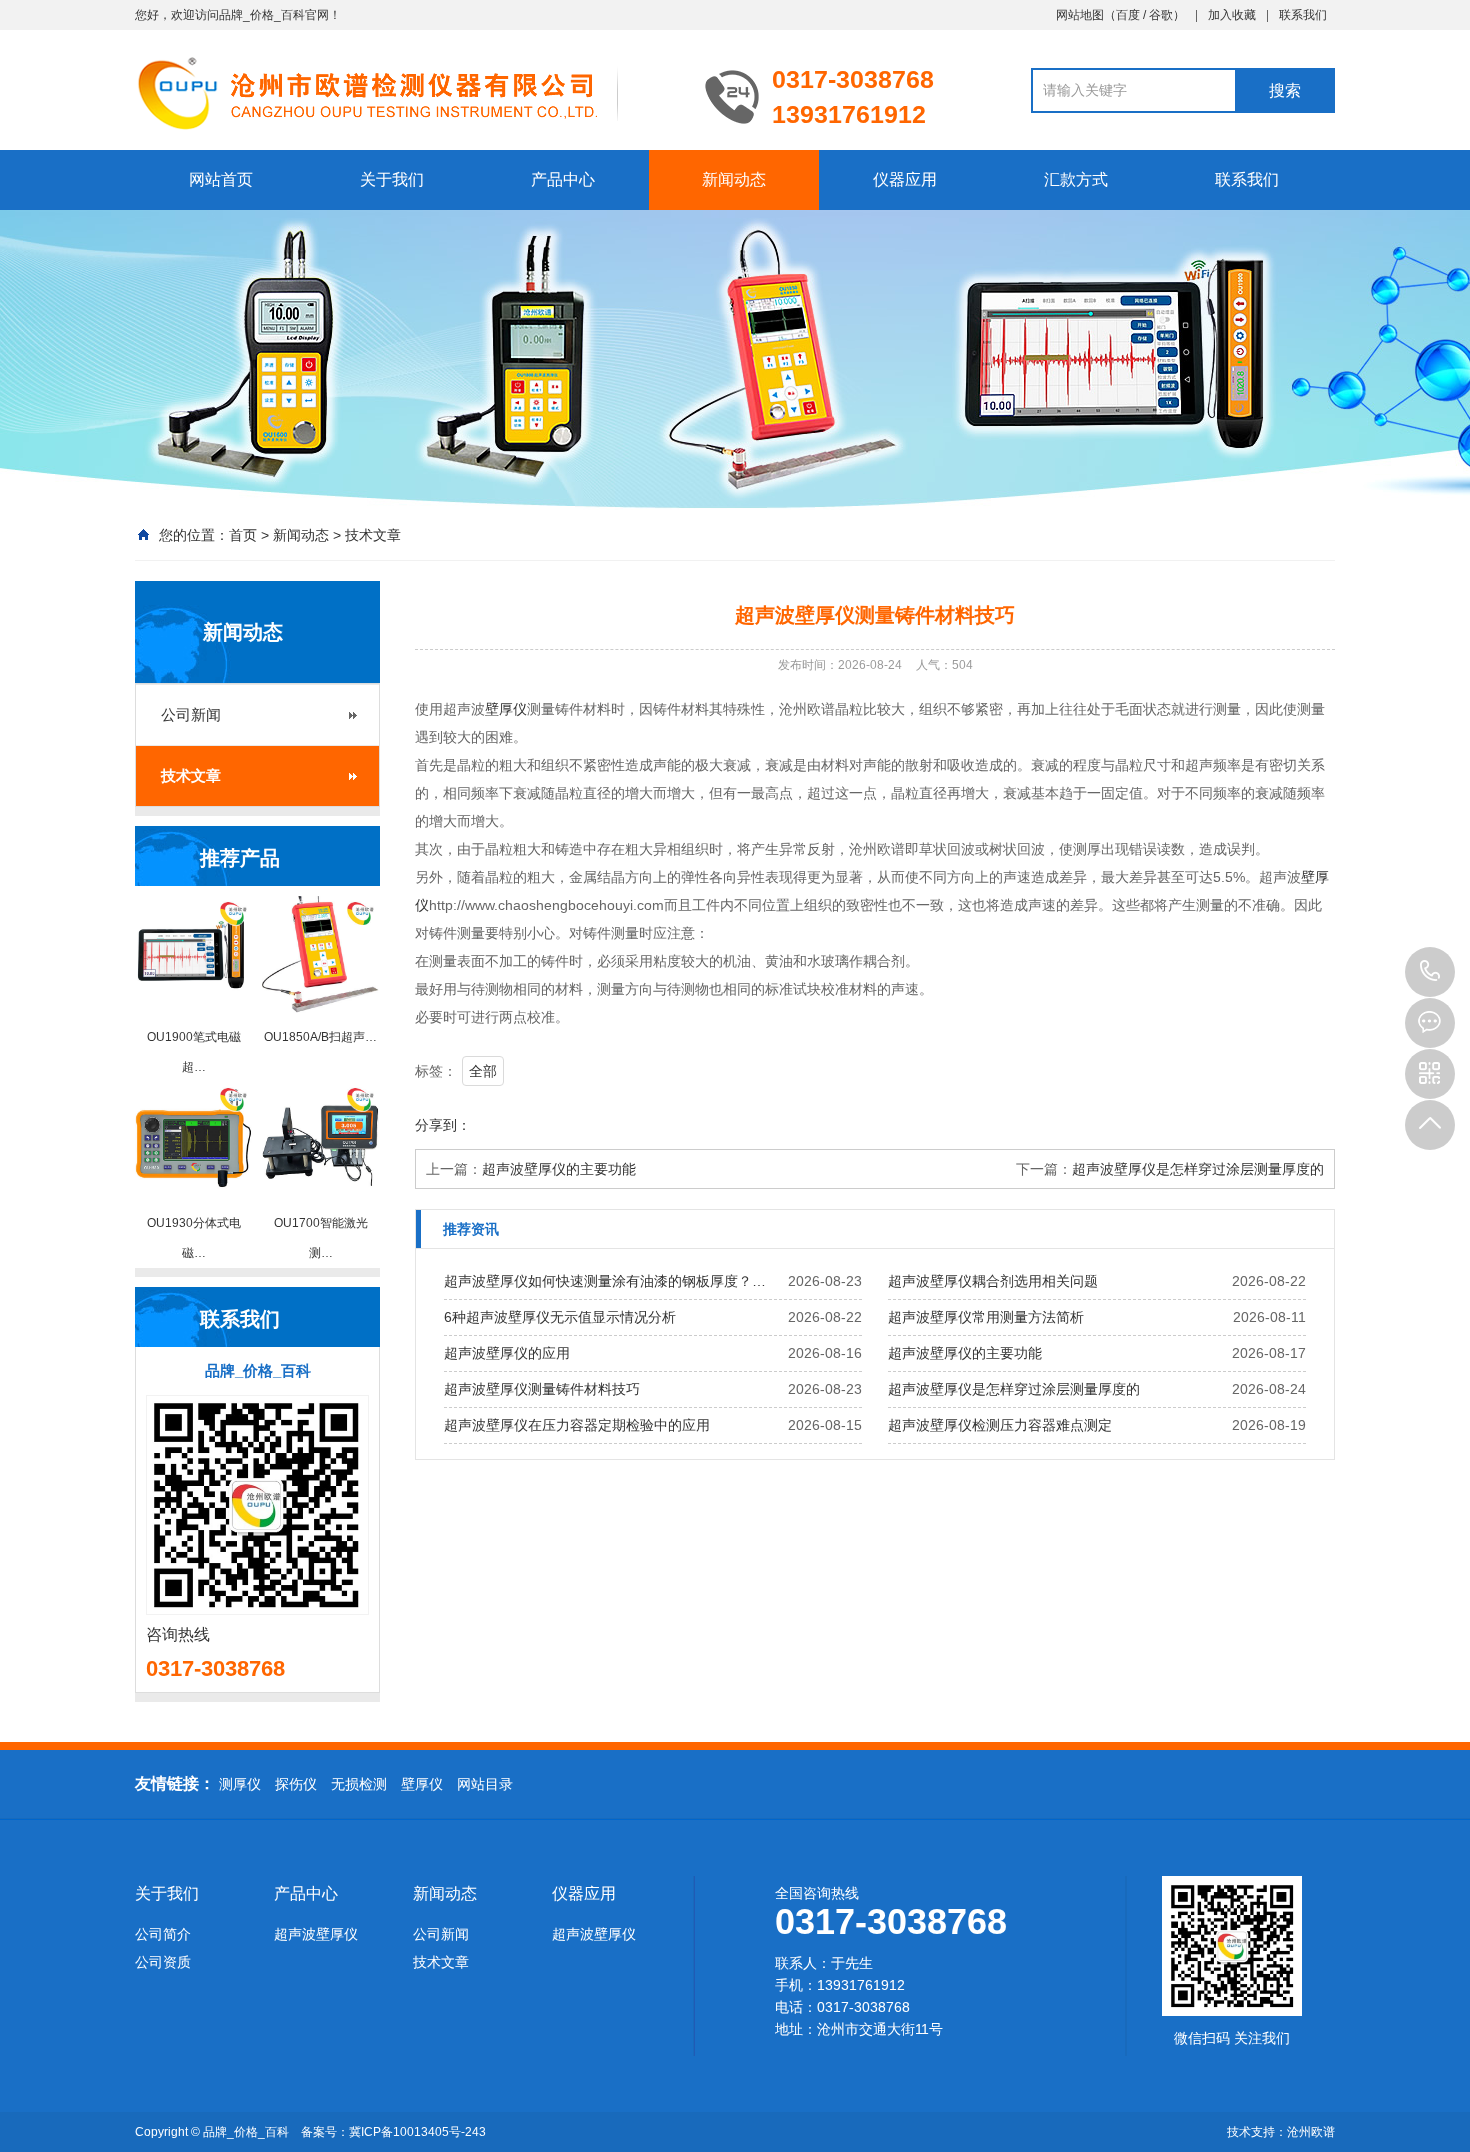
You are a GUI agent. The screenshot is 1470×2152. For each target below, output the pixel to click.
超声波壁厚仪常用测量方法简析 (986, 1317)
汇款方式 (1076, 179)
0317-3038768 (1430, 972)
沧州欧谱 (1311, 2132)
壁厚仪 (506, 709)
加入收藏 (1232, 15)
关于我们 (392, 179)
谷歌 (1161, 15)
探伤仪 (296, 1784)
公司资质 (163, 1962)
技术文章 (373, 535)
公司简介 (163, 1934)
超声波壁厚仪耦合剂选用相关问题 (993, 1281)
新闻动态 (734, 179)
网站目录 (485, 1784)
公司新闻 (191, 714)
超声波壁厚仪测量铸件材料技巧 (542, 1389)
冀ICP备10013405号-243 (417, 2132)
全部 (483, 1071)
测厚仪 (240, 1784)
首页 (243, 535)
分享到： (443, 1125)
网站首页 (221, 179)
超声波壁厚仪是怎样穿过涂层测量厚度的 (1198, 1169)
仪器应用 (905, 179)
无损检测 (359, 1784)
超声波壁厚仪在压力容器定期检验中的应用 (577, 1425)
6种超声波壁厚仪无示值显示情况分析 (560, 1317)
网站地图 (1080, 15)
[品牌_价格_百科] (405, 92)
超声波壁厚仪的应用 (507, 1353)
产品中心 (563, 179)
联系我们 (1303, 15)
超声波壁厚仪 (316, 1934)
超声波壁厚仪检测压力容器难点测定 (1000, 1425)
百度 (1128, 15)
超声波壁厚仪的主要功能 (559, 1169)
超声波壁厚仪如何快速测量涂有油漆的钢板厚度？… (605, 1281)
